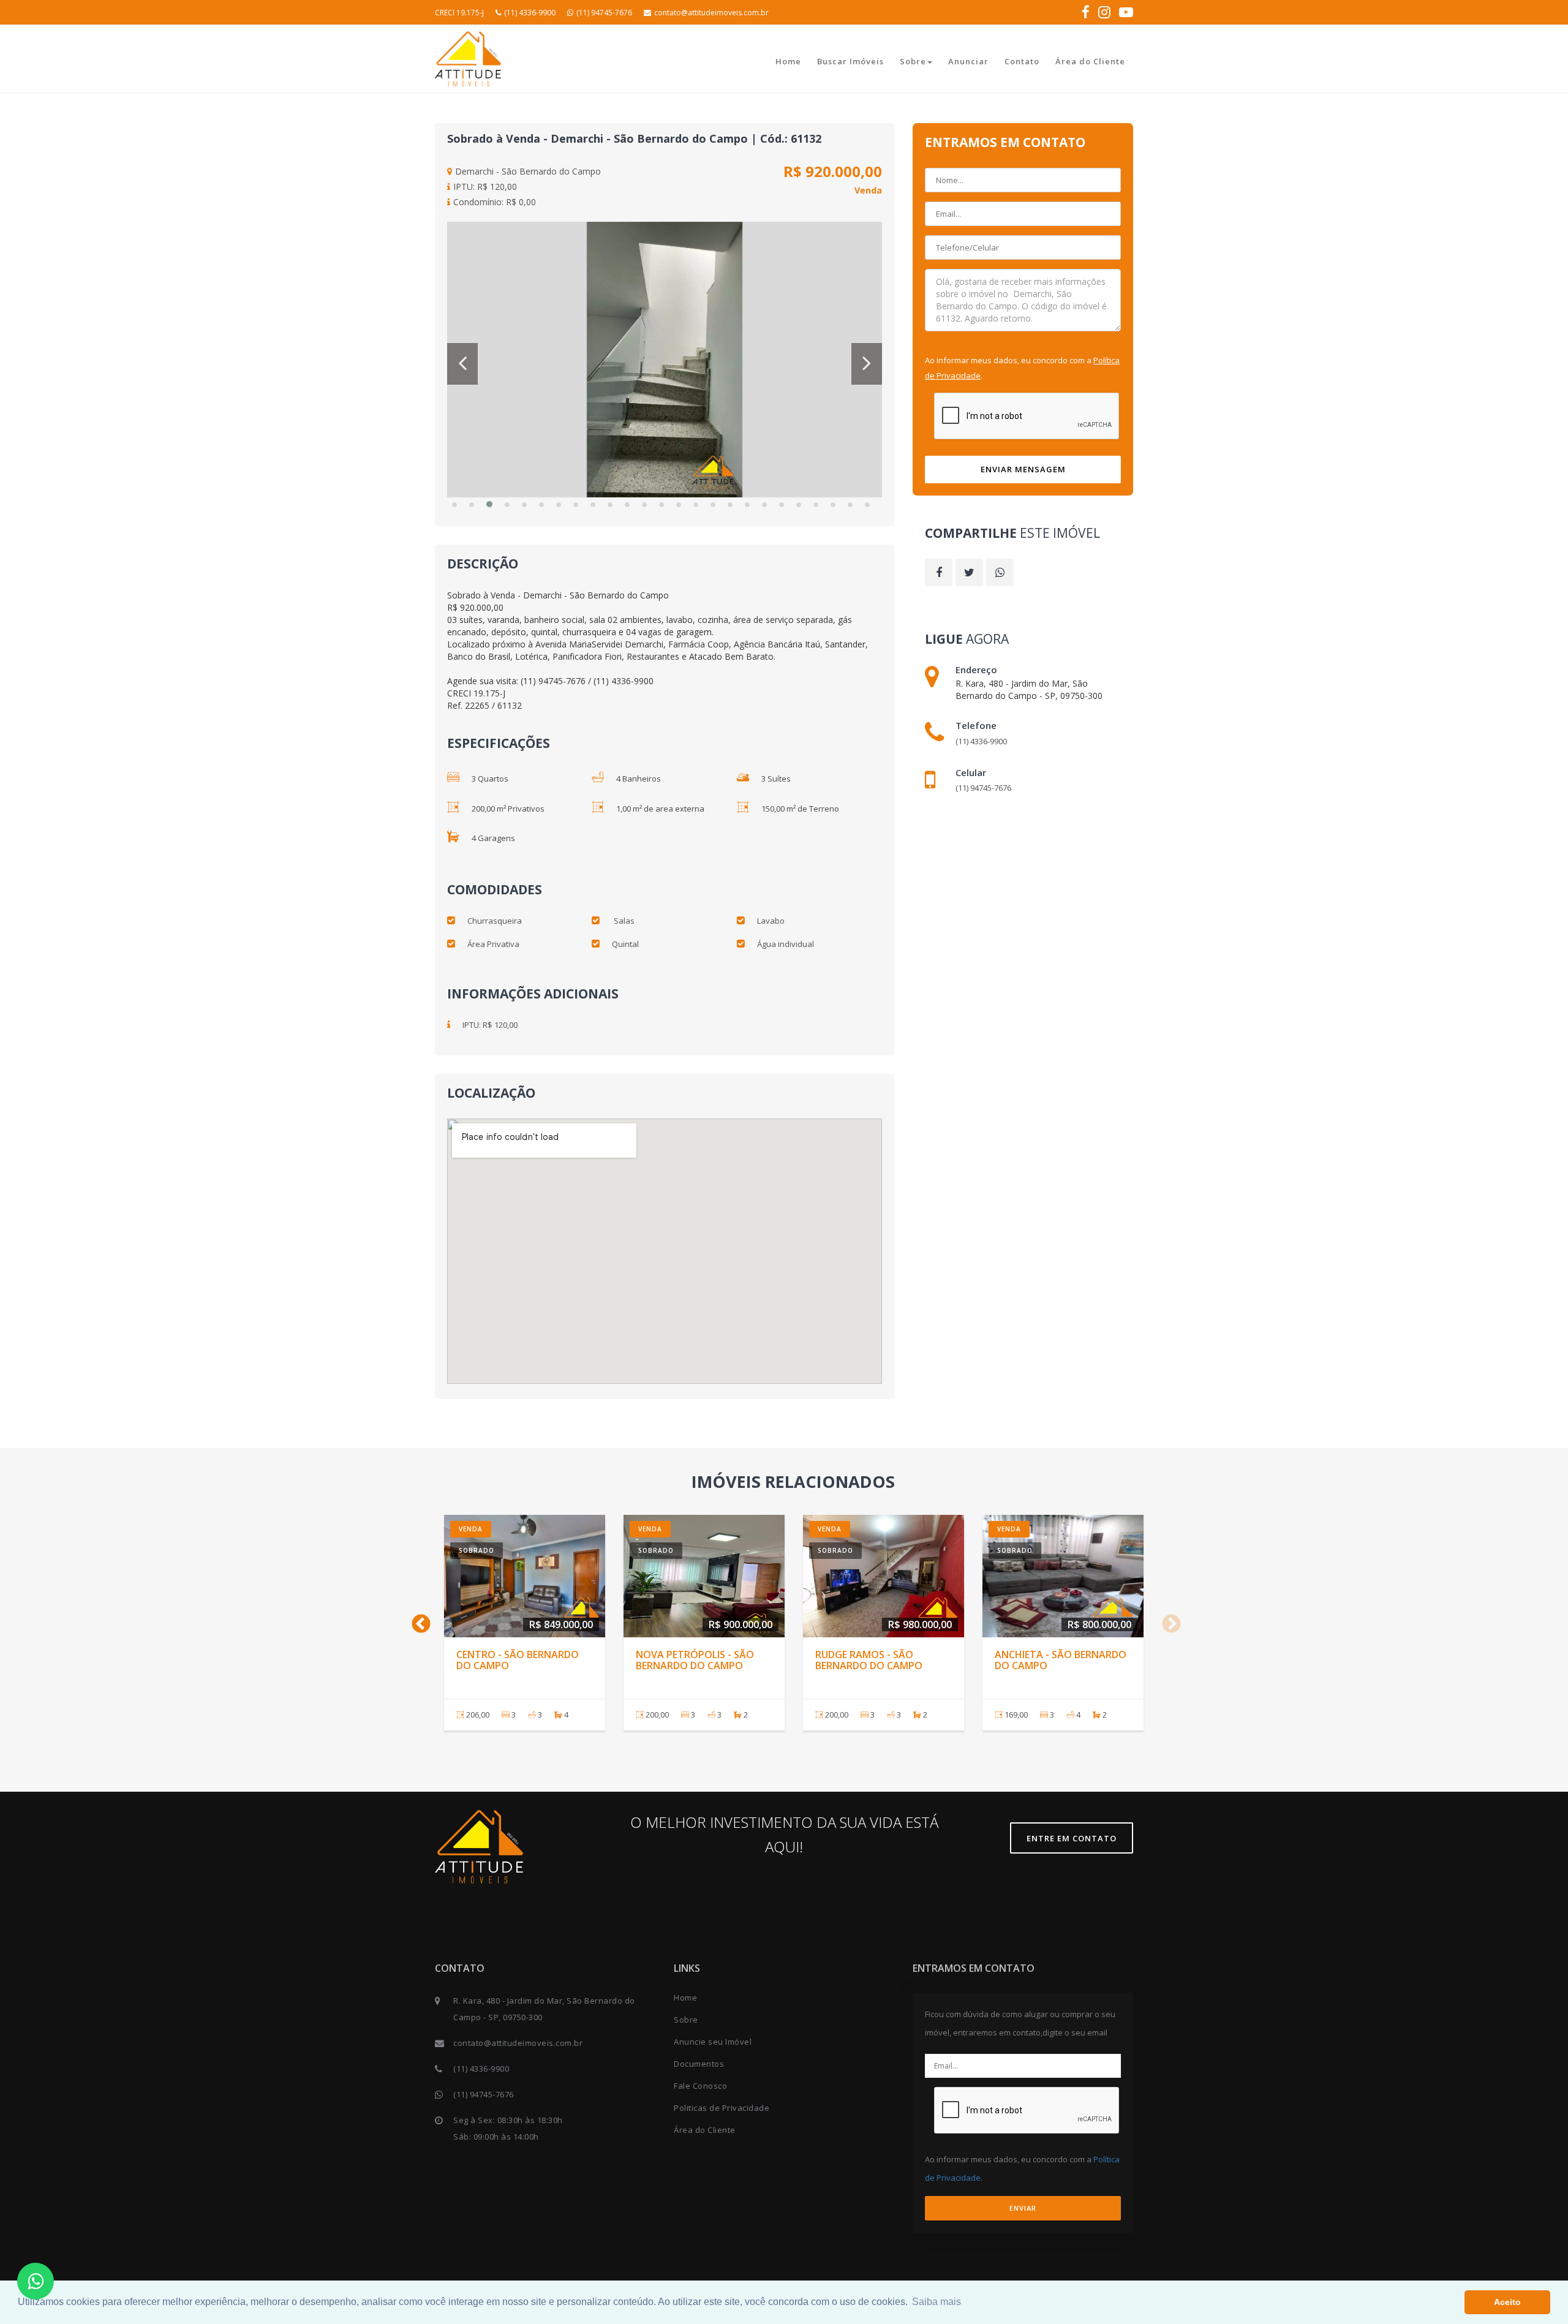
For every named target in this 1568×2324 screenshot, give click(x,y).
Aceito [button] (1507, 2302)
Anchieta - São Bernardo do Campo (1061, 1660)
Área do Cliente (1090, 61)
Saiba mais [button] (937, 2302)
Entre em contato (1072, 1838)
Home (788, 61)
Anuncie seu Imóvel (713, 2042)
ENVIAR (1023, 2208)
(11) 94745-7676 (604, 13)
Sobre (913, 61)
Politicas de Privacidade (722, 2108)
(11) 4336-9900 (530, 13)
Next (1167, 1620)
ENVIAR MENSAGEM (1023, 469)
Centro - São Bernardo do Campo (518, 1660)
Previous (417, 1620)
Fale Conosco (700, 2086)
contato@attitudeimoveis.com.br (711, 13)
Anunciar (968, 61)
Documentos (699, 2064)
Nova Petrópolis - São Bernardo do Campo (695, 1660)
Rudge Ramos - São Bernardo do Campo (869, 1660)
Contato (1022, 61)
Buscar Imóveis (850, 61)
